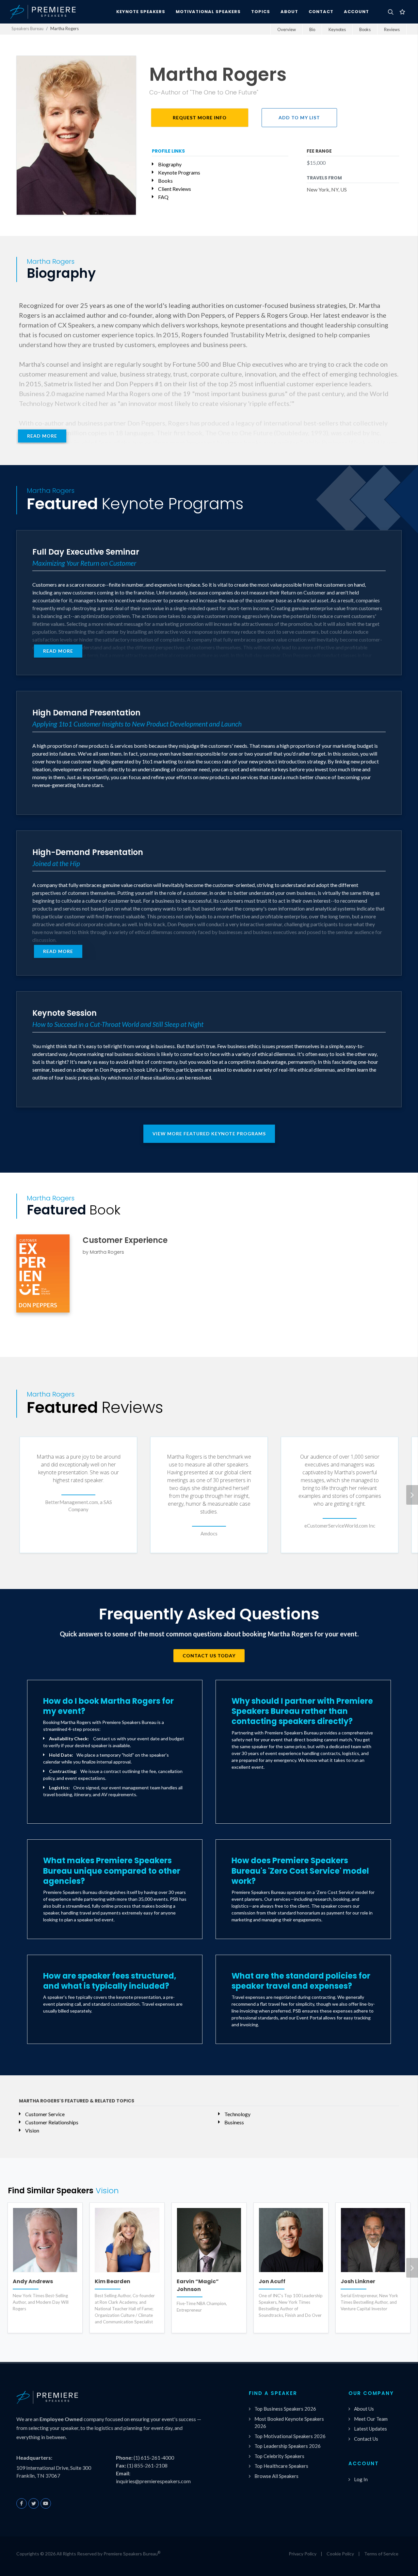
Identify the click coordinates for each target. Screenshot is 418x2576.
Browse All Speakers (276, 2476)
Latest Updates (370, 2429)
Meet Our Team (371, 2419)
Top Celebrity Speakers (279, 2456)
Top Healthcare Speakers (281, 2466)
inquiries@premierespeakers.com (153, 2481)
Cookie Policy (340, 2554)
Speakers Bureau (27, 28)
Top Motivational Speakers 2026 (290, 2436)
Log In (361, 2479)
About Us (364, 2409)
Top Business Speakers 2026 (285, 2409)
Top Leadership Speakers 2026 (288, 2446)
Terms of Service (381, 2554)
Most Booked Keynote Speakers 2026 (289, 2423)
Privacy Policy (303, 2554)
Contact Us (366, 2439)
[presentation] (412, 1495)
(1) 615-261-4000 (154, 2458)
